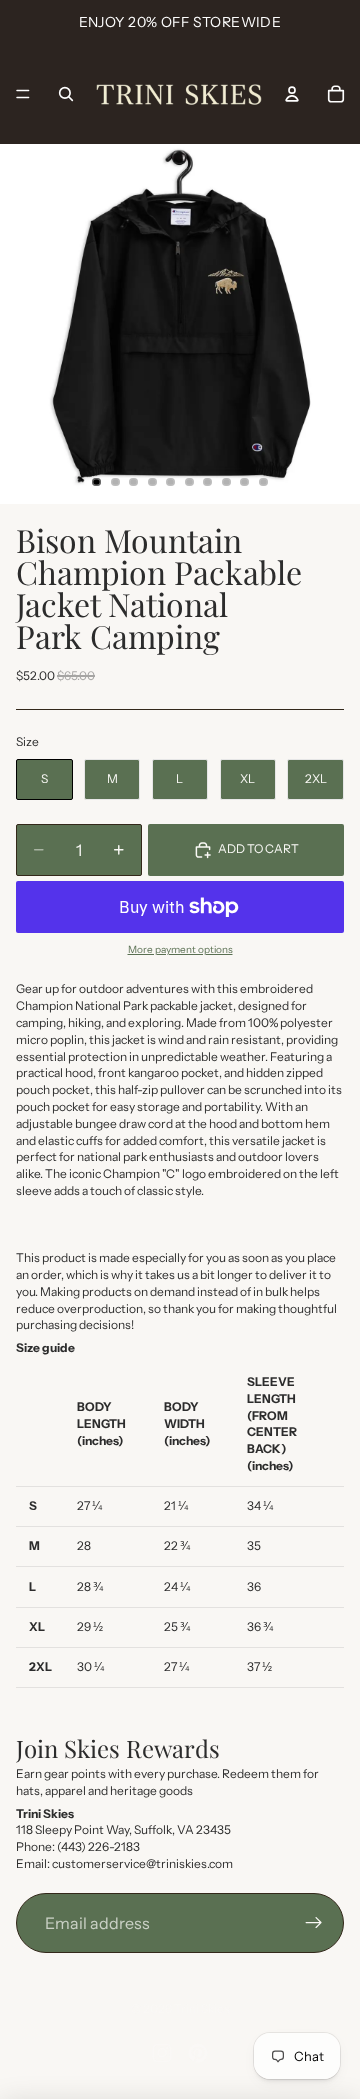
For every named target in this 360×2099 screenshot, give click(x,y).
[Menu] (23, 94)
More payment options (180, 949)
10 (264, 482)
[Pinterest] (198, 2053)
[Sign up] (314, 1923)
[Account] (292, 94)
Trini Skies (202, 2008)
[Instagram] (162, 2053)
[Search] (66, 94)
